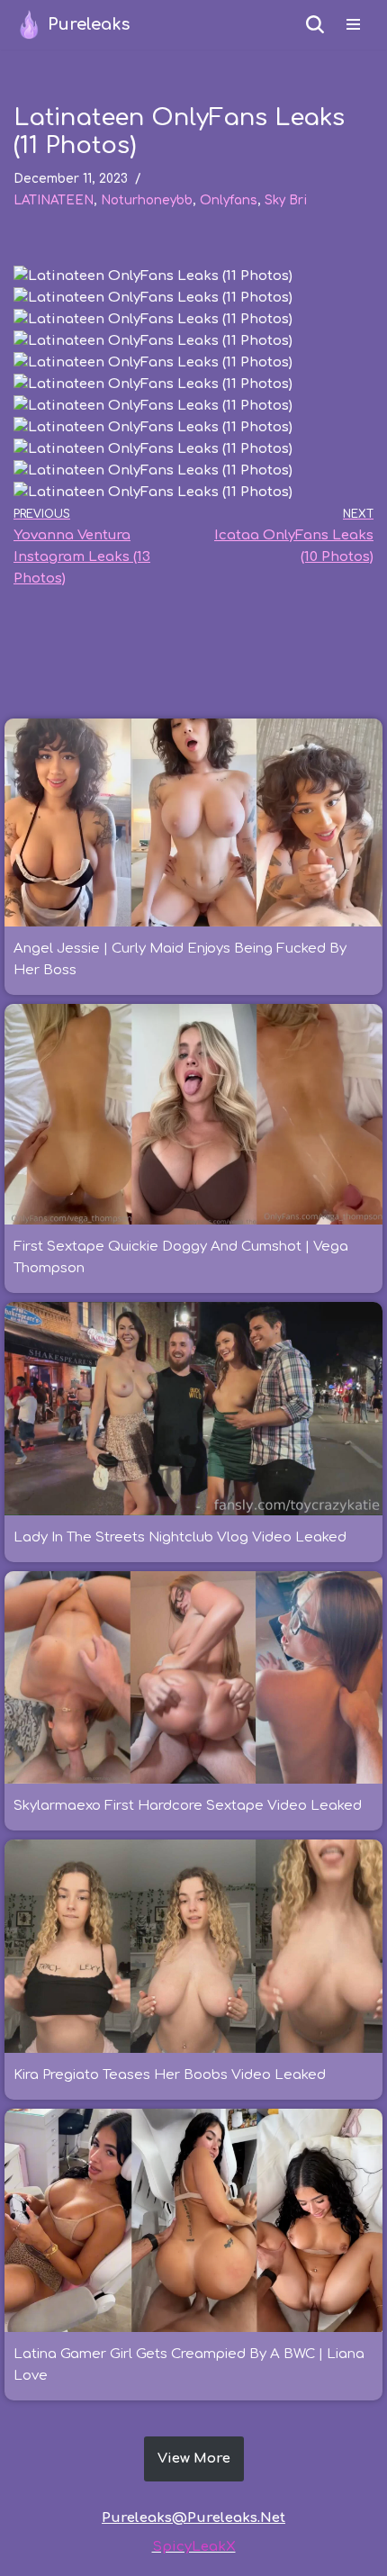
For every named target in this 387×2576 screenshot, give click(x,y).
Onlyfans (229, 200)
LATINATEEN (54, 200)
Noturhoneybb (147, 200)
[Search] (315, 24)
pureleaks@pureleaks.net (193, 2518)
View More (194, 2458)
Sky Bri (286, 200)
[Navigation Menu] (353, 24)
